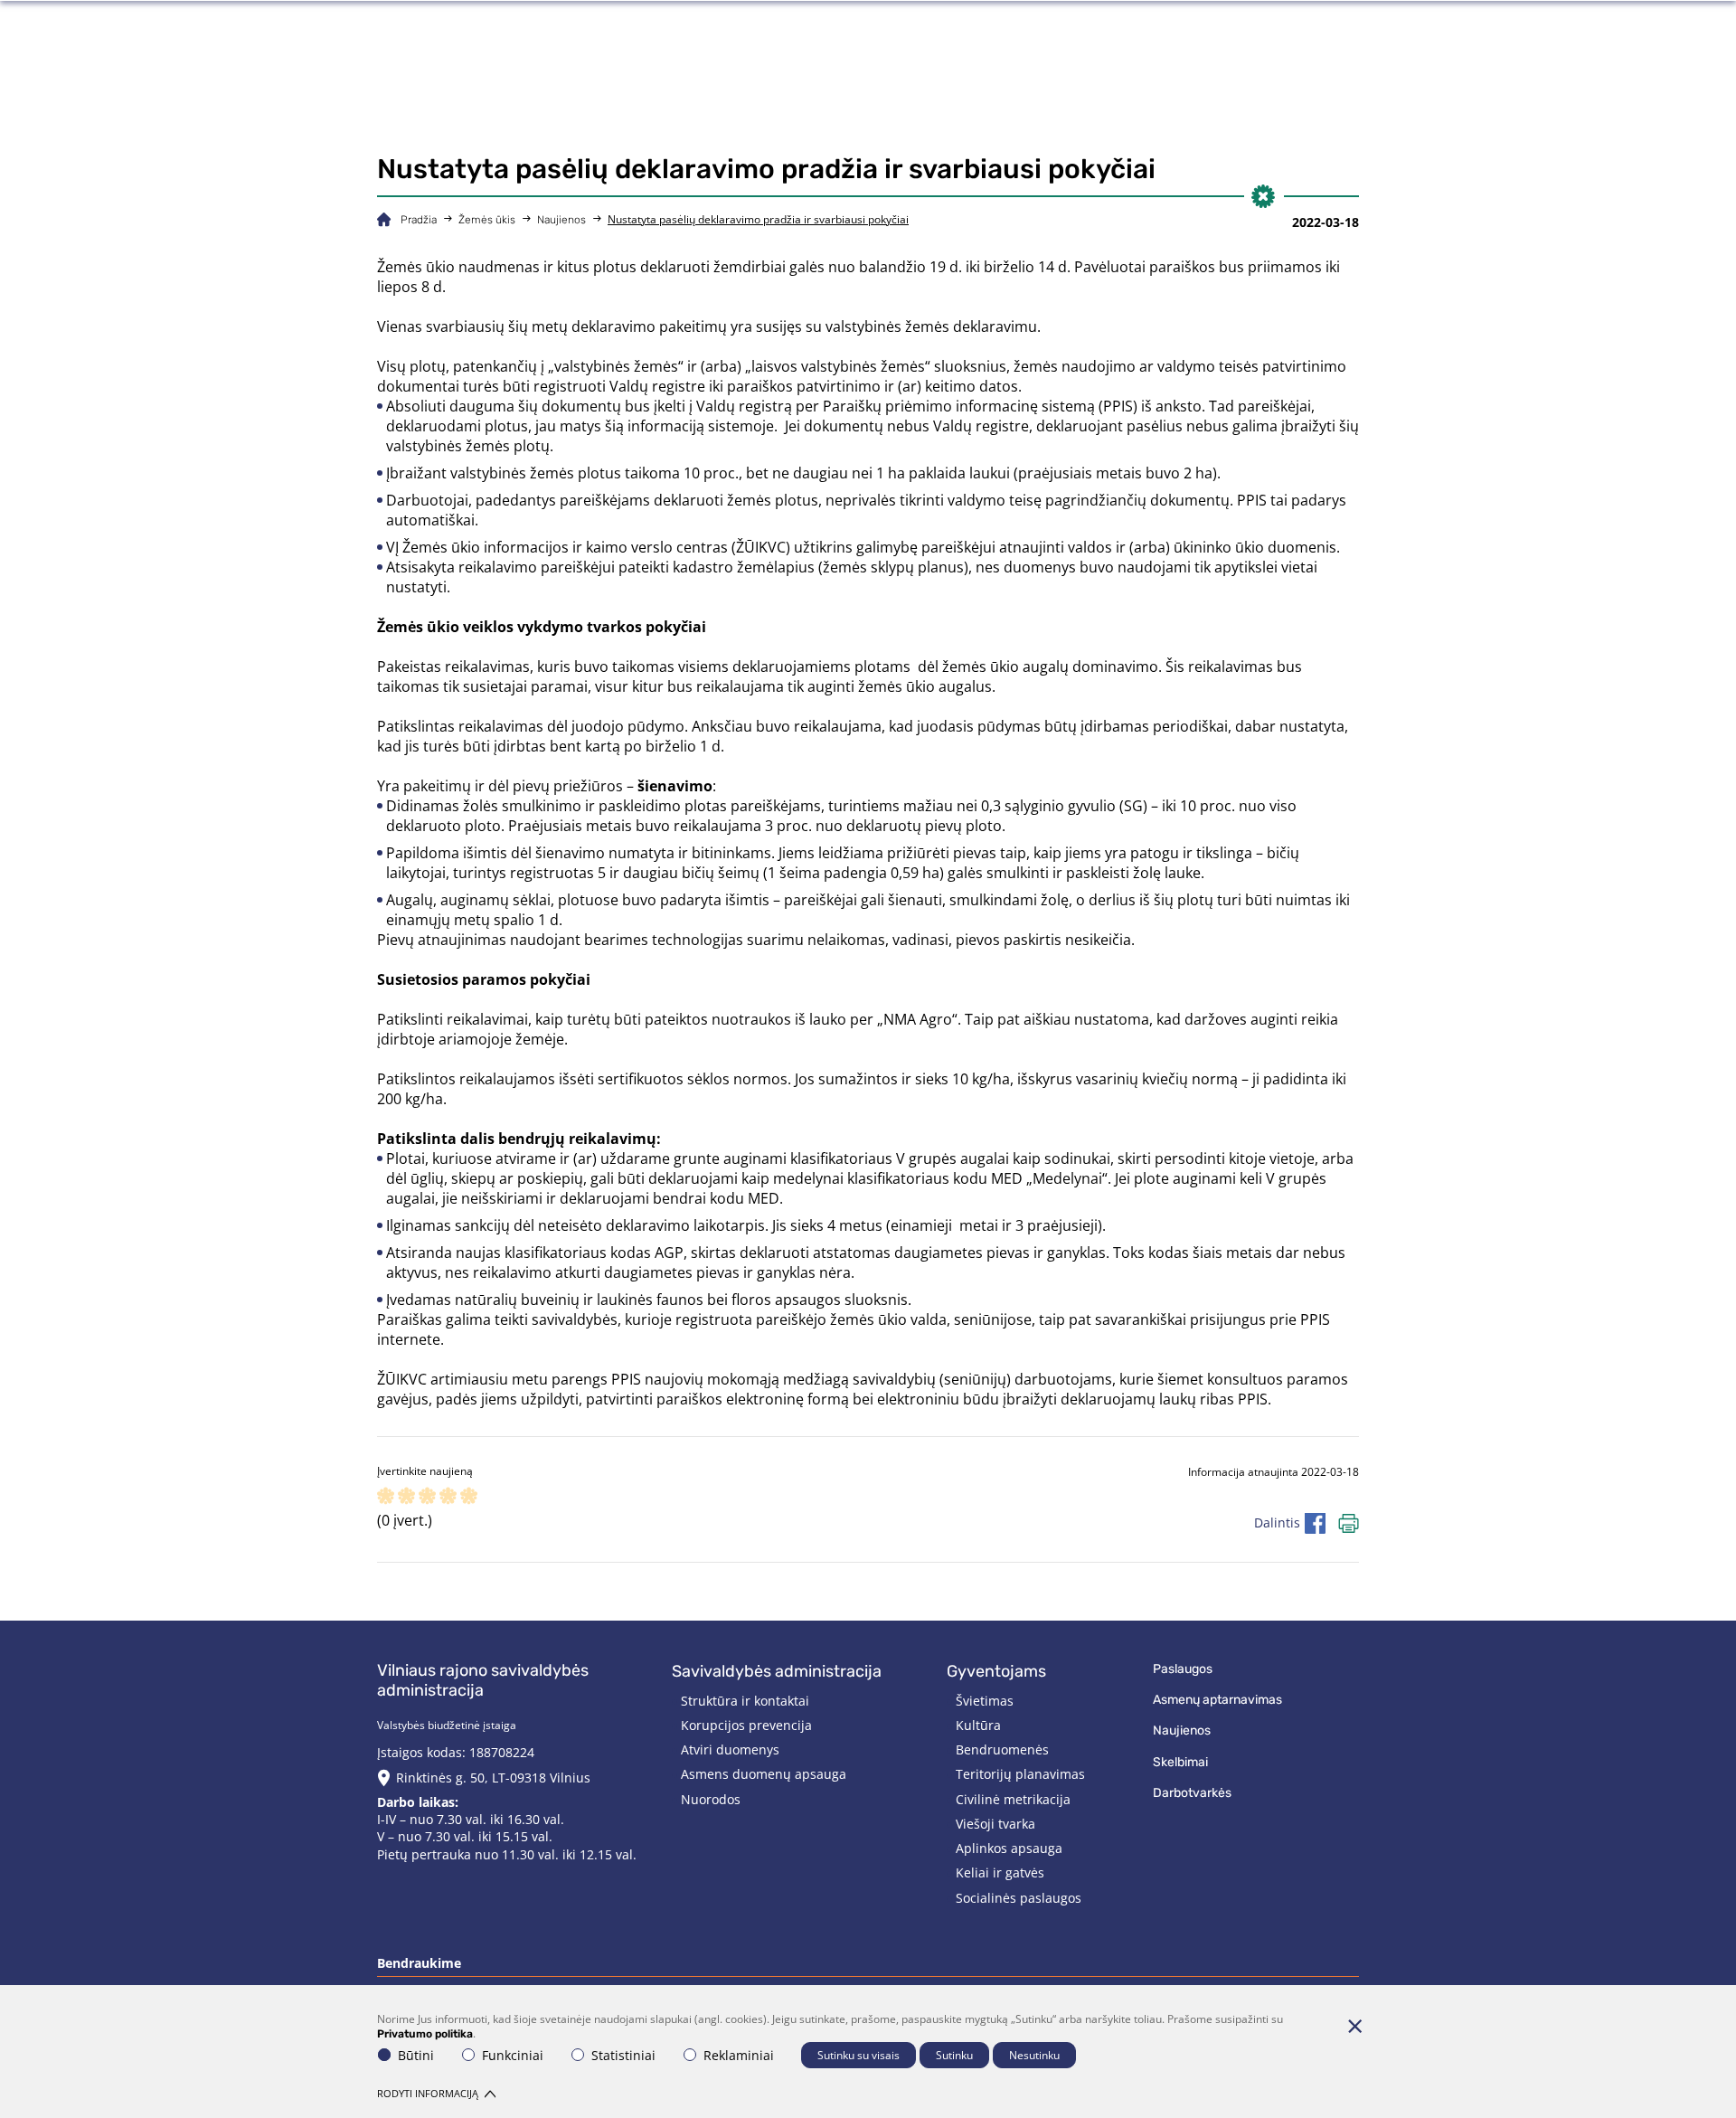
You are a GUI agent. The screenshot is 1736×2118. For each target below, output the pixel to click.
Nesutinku (1034, 2055)
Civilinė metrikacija (1013, 1799)
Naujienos (561, 220)
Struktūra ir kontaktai (745, 1701)
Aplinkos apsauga (1009, 1848)
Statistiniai (623, 2055)
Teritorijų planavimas (1020, 1774)
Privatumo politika (425, 2034)
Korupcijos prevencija (746, 1725)
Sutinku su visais (859, 2055)
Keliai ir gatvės (1000, 1872)
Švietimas (985, 1701)
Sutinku (954, 2055)
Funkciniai (513, 2055)
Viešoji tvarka (995, 1824)
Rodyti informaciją (428, 2093)
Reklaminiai (739, 2055)
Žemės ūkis (487, 220)
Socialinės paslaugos (1019, 1898)
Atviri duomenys (730, 1749)
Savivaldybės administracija (777, 1671)
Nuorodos (711, 1799)
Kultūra (978, 1725)
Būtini (416, 2055)
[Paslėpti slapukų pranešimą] (1354, 2026)
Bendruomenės (1002, 1749)
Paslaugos (1183, 1669)
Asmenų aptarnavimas (1217, 1700)
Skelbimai (1180, 1762)
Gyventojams (996, 1671)
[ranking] (469, 1497)
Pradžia (419, 220)
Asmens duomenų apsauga (764, 1774)
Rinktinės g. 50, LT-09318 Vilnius (493, 1778)
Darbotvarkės (1192, 1793)
